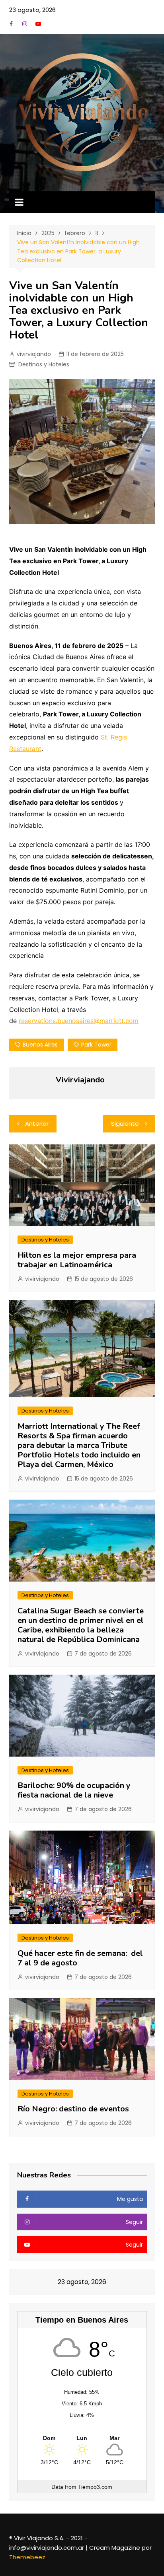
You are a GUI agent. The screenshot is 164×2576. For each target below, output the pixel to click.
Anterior (37, 1124)
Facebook (11, 24)
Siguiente (125, 1124)
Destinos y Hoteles (44, 364)
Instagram (25, 24)
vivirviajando (34, 354)
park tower (96, 1045)
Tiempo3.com (95, 2487)
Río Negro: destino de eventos (73, 2109)
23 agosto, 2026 (32, 10)
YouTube (38, 24)
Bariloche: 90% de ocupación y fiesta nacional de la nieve (74, 1790)
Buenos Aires (40, 1045)
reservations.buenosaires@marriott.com (79, 1021)
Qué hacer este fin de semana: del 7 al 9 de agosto (80, 1958)
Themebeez (27, 2557)
